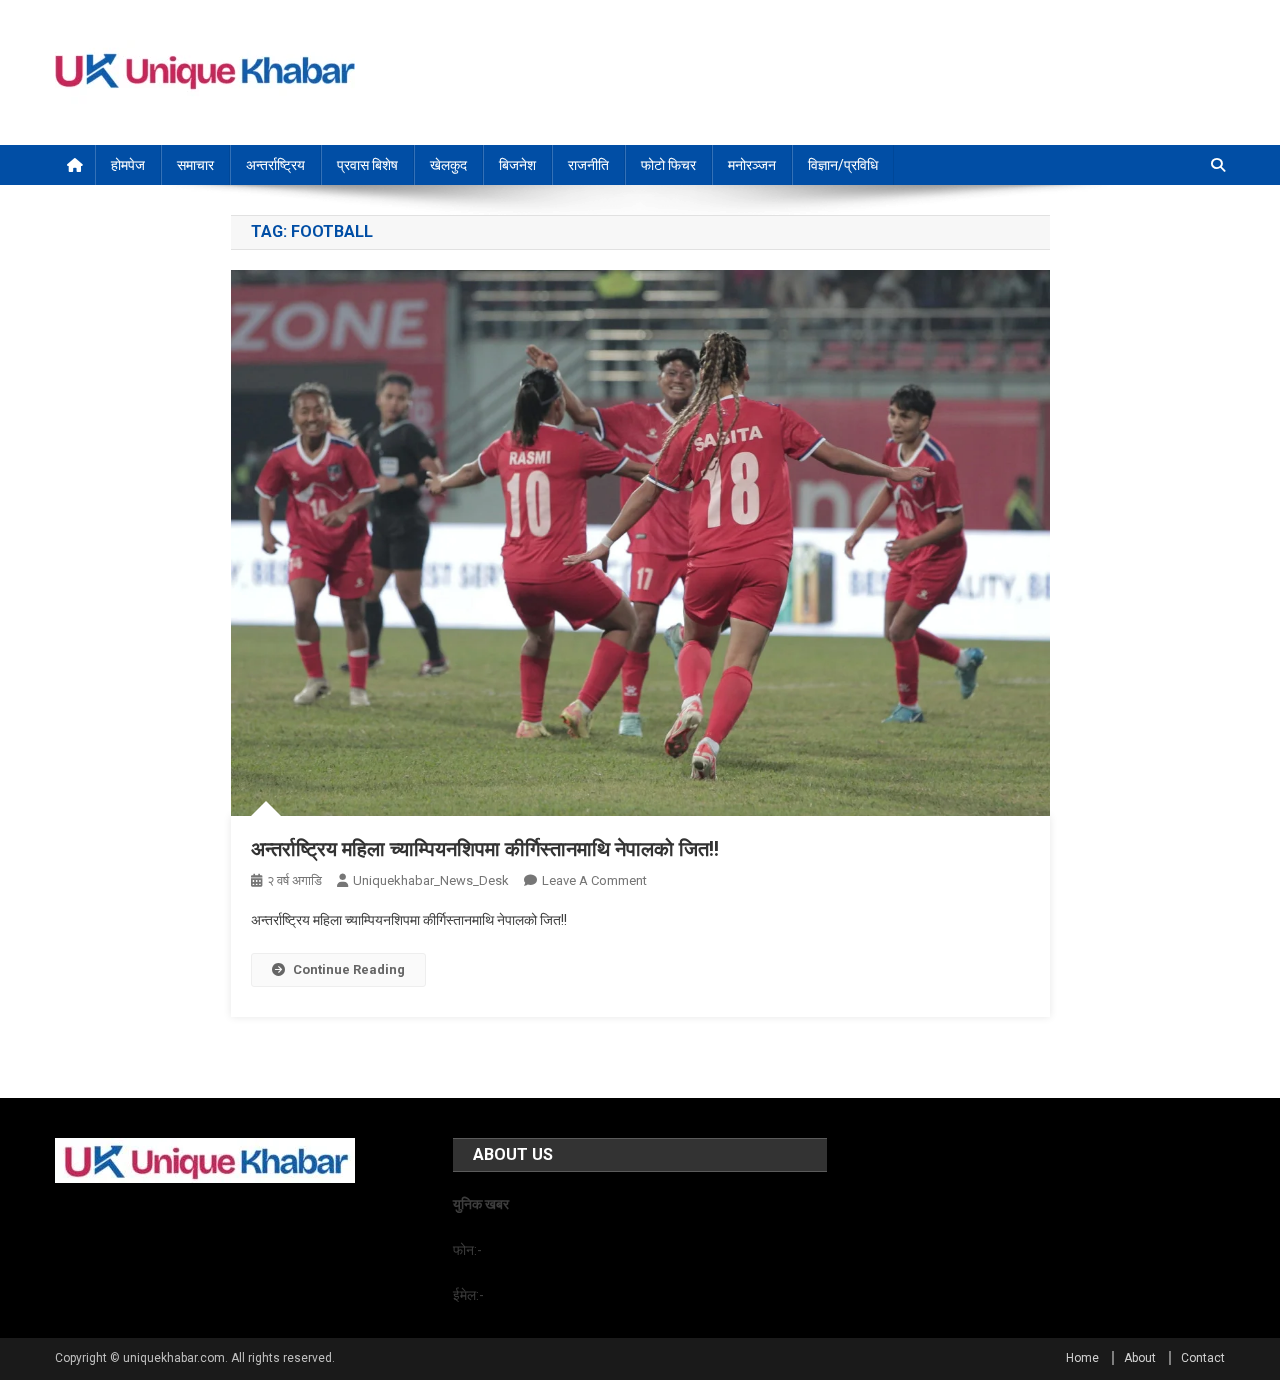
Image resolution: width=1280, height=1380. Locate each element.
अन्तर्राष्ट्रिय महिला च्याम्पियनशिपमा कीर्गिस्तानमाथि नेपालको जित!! (485, 849)
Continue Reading (349, 969)
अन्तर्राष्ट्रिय (275, 165)
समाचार (195, 165)
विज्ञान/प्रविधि (843, 165)
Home (1082, 1358)
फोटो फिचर (668, 165)
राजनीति (588, 165)
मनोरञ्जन (752, 165)
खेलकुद (448, 165)
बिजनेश (517, 165)
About (1140, 1358)
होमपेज (128, 165)
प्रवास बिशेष (367, 165)
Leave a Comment (594, 880)
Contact (1203, 1358)
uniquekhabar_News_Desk (431, 880)
